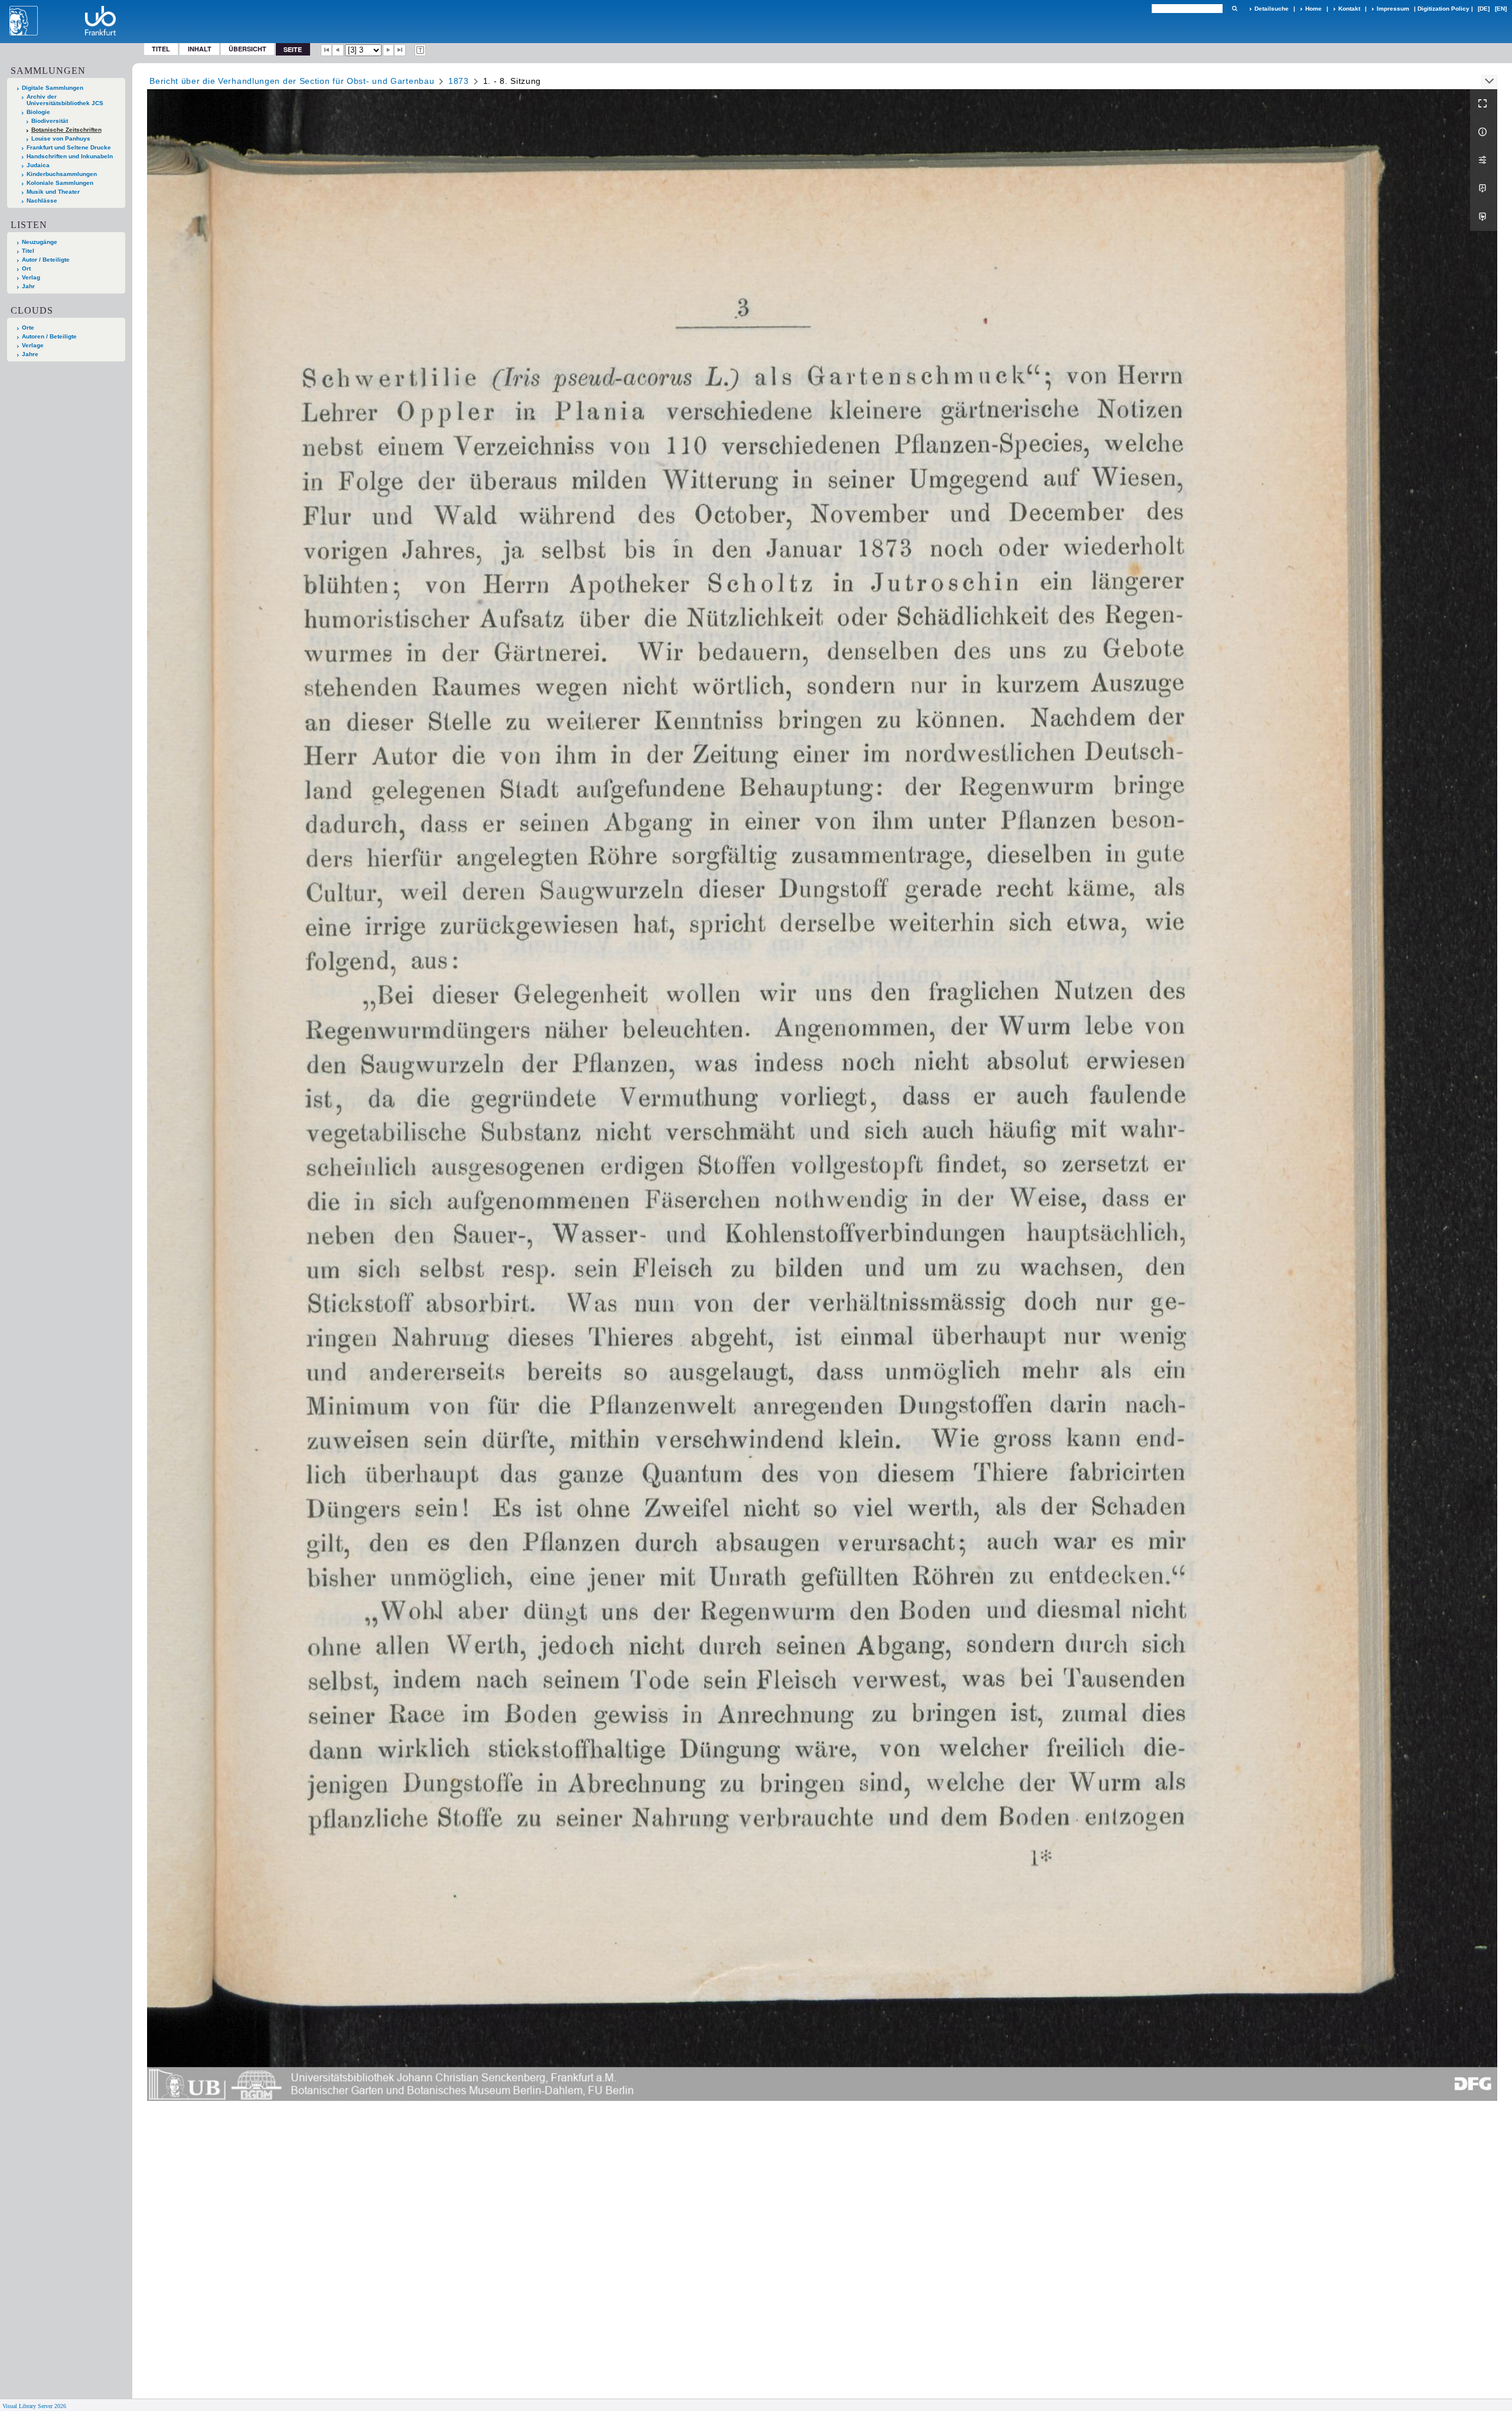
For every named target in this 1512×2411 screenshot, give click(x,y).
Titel (161, 49)
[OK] (1234, 9)
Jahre (30, 354)
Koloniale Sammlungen (60, 183)
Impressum (1393, 9)
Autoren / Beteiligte (49, 336)
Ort (26, 268)
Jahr (28, 286)
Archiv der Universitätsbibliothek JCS (65, 100)
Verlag (31, 277)
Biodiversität (50, 121)
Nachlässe (42, 201)
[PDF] (1484, 188)
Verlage (33, 345)
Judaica (38, 165)
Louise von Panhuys (61, 139)
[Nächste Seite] (389, 50)
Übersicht (247, 49)
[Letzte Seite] (400, 50)
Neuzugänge (40, 242)
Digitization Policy (1443, 9)
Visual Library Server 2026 (34, 2406)
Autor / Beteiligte (46, 260)
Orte (28, 328)
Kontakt (1349, 9)
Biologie (38, 112)
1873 (459, 81)
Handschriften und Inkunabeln (70, 156)
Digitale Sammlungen (53, 88)
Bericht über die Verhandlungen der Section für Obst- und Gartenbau (292, 81)
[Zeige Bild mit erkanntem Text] (421, 50)
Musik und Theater (53, 192)
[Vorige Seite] (338, 50)
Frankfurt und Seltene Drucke (69, 147)
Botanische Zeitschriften (66, 130)
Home (1314, 9)
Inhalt (200, 49)
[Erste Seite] (327, 50)
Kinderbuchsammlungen (62, 174)
